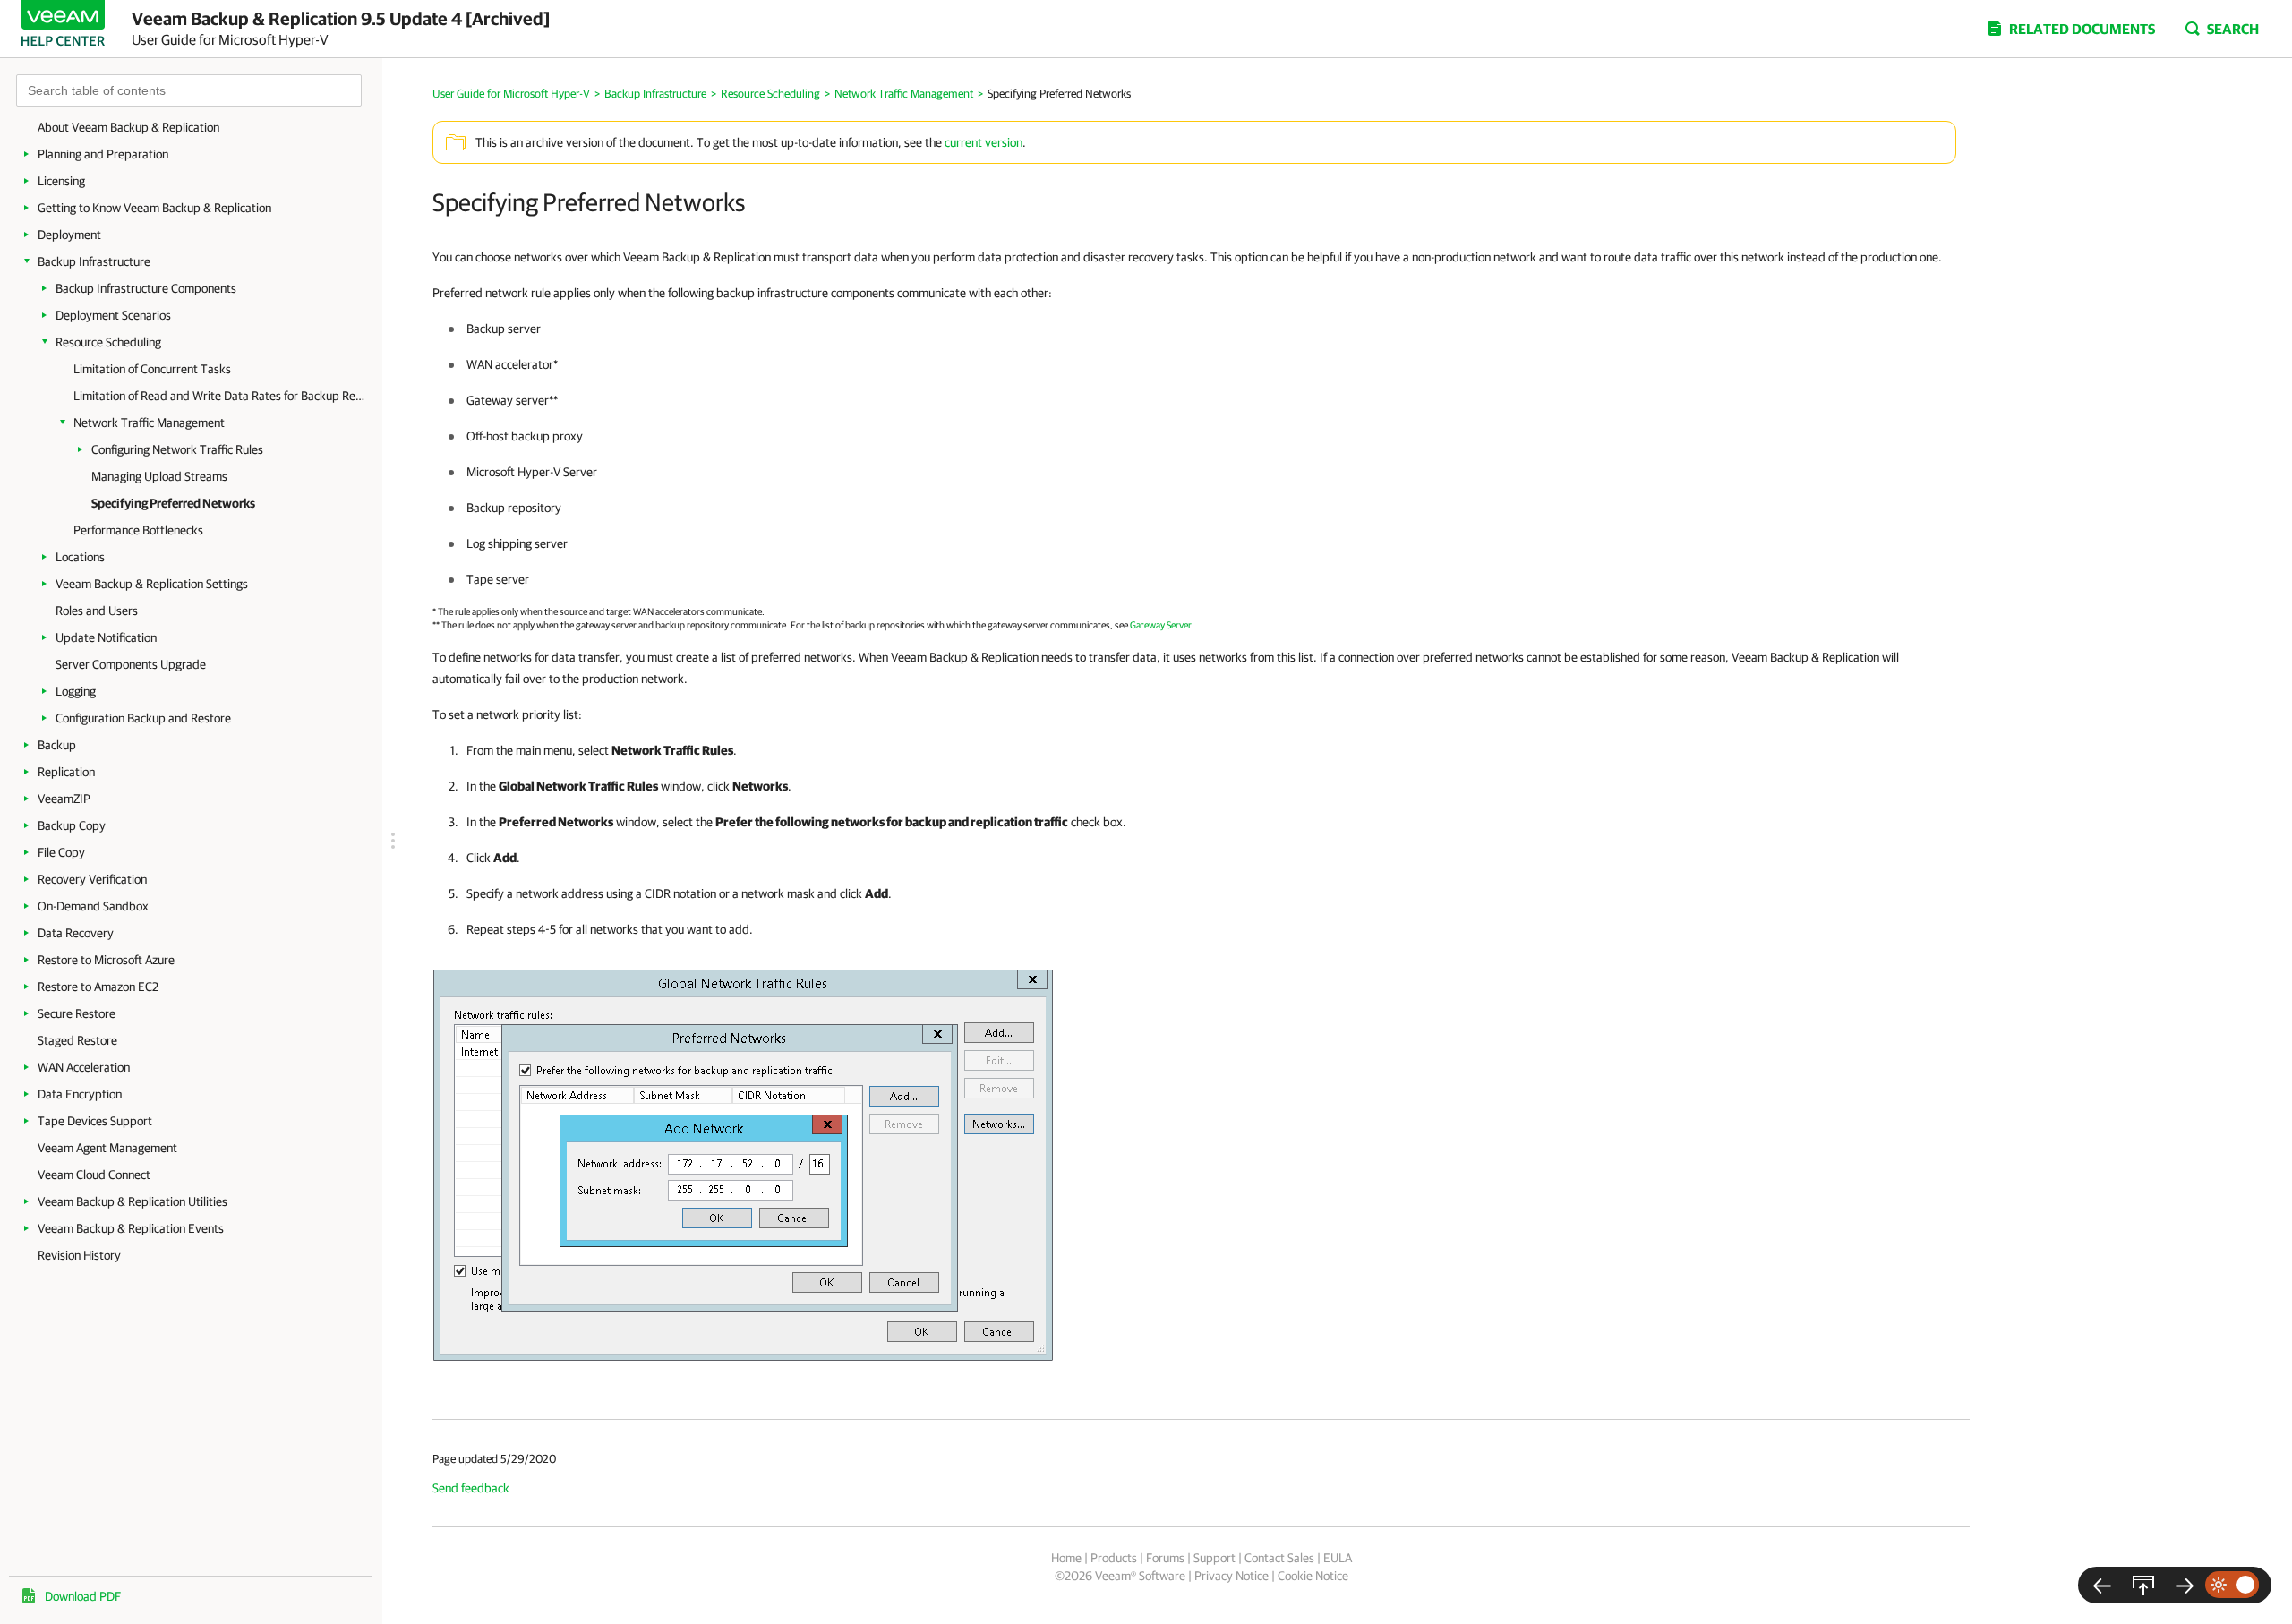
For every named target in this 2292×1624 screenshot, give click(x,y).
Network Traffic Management (149, 423)
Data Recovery (76, 933)
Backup (57, 745)
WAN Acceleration (84, 1067)
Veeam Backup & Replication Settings (152, 584)
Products (1114, 1558)
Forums (1165, 1558)
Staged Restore (77, 1040)
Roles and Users (97, 611)
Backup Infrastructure (94, 261)
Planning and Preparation (103, 154)
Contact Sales (1279, 1558)
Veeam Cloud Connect (94, 1175)
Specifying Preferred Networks (173, 503)
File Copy (61, 852)
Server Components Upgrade (131, 664)
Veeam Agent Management (107, 1148)
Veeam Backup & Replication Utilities (133, 1201)
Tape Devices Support (95, 1121)
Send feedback (471, 1488)
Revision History (79, 1255)
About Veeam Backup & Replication (128, 127)
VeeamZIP (64, 799)
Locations (80, 557)
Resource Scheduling (108, 342)
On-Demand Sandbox (93, 906)
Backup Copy (72, 825)
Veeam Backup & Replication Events (131, 1228)
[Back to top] (2143, 1585)
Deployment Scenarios (113, 315)
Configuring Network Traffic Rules (177, 449)
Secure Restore (77, 1013)
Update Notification (106, 637)
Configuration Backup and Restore (143, 718)
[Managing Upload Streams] (2102, 1585)
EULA (1338, 1558)
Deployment (69, 235)
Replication (66, 772)
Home (1066, 1558)
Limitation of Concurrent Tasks (152, 369)
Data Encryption (80, 1094)
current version (984, 142)
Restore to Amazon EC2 (98, 987)
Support (1214, 1558)
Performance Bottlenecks (138, 530)
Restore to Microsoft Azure (106, 960)
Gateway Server (1161, 624)
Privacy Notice (1232, 1576)
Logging (76, 691)
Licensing (61, 181)
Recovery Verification (92, 879)
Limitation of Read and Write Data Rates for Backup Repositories (219, 396)
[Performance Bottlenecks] (2185, 1585)
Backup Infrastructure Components (146, 288)
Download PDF (83, 1596)
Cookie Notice (1313, 1576)
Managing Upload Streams (159, 476)
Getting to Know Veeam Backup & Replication (154, 208)
